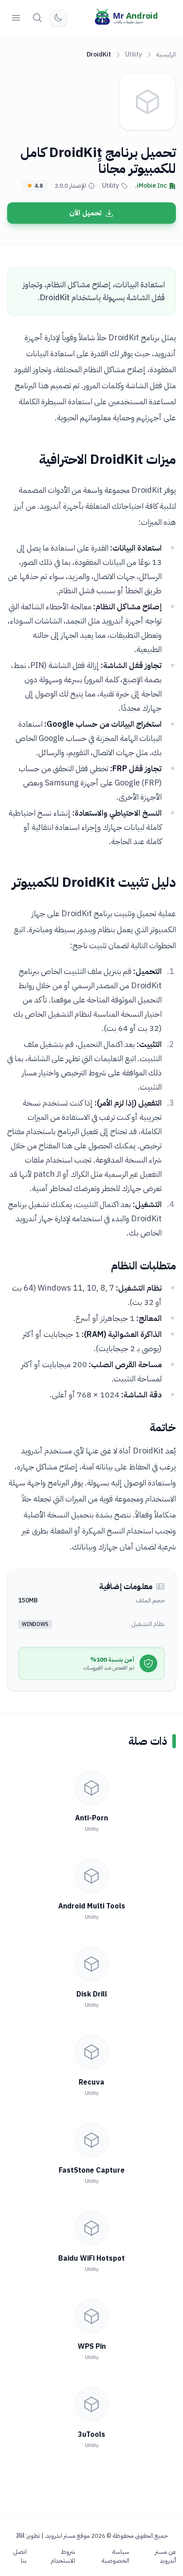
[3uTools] (91, 2404)
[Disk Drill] (91, 1964)
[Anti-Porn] (91, 1788)
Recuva (91, 2082)
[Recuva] (91, 2052)
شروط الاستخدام (63, 2556)
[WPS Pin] (91, 2316)
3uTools (91, 2435)
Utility (134, 54)
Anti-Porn (91, 1818)
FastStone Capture (92, 2170)
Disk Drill (92, 1994)
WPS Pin (92, 2347)
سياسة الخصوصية (115, 2556)
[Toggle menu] (16, 18)
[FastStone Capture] (91, 2140)
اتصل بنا (20, 2556)
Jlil (20, 2536)
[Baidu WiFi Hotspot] (91, 2228)
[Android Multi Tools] (91, 1876)
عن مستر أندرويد (165, 2556)
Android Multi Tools (92, 1906)
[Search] (37, 18)
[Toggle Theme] (58, 18)
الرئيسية (166, 54)
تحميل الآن (85, 213)
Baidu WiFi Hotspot (91, 2258)
